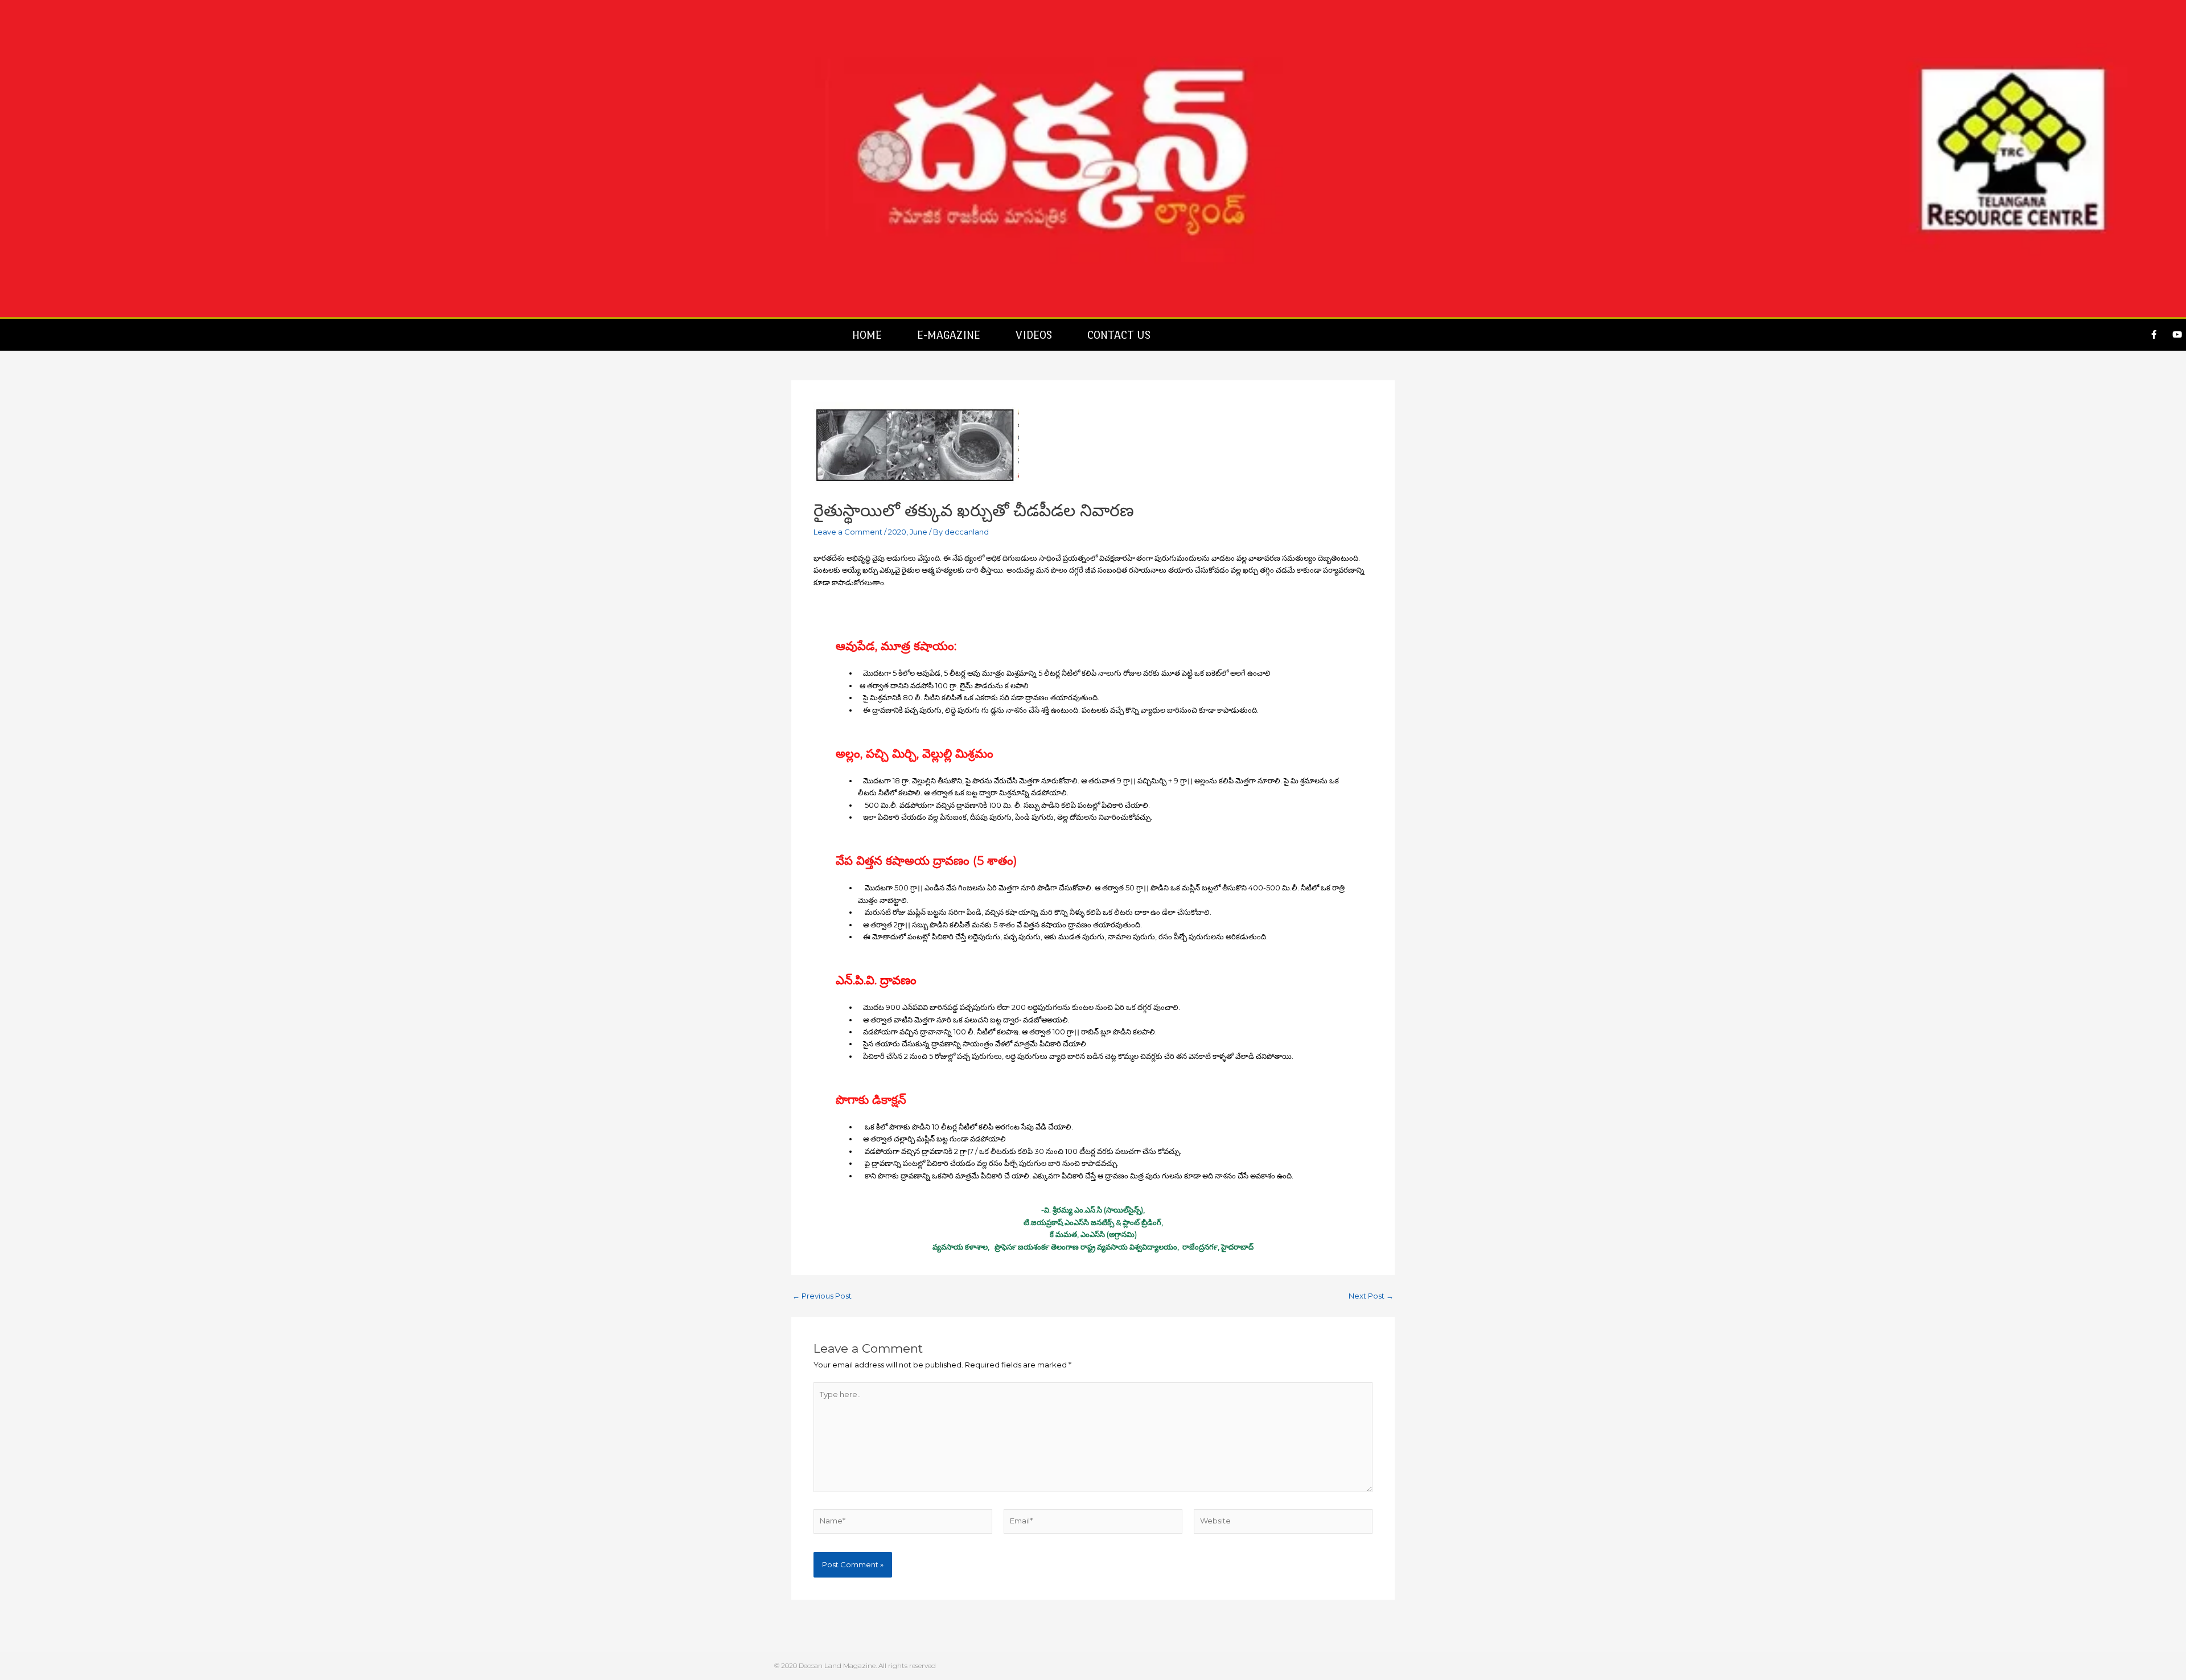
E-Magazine (949, 335)
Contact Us (1119, 335)
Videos (1034, 335)
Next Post (1371, 1296)
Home (867, 335)
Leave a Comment (848, 532)
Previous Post (822, 1296)
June (919, 532)
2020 (897, 532)
